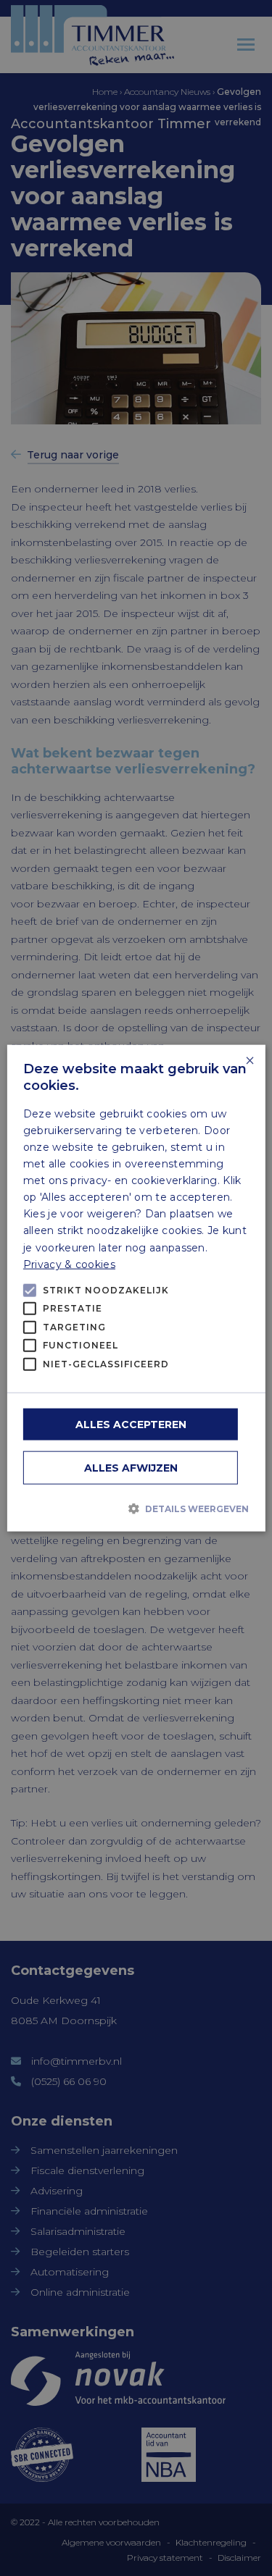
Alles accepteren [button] (131, 1425)
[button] (136, 1508)
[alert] (136, 1288)
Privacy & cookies (69, 1264)
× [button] (249, 1061)
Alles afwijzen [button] (131, 1468)
